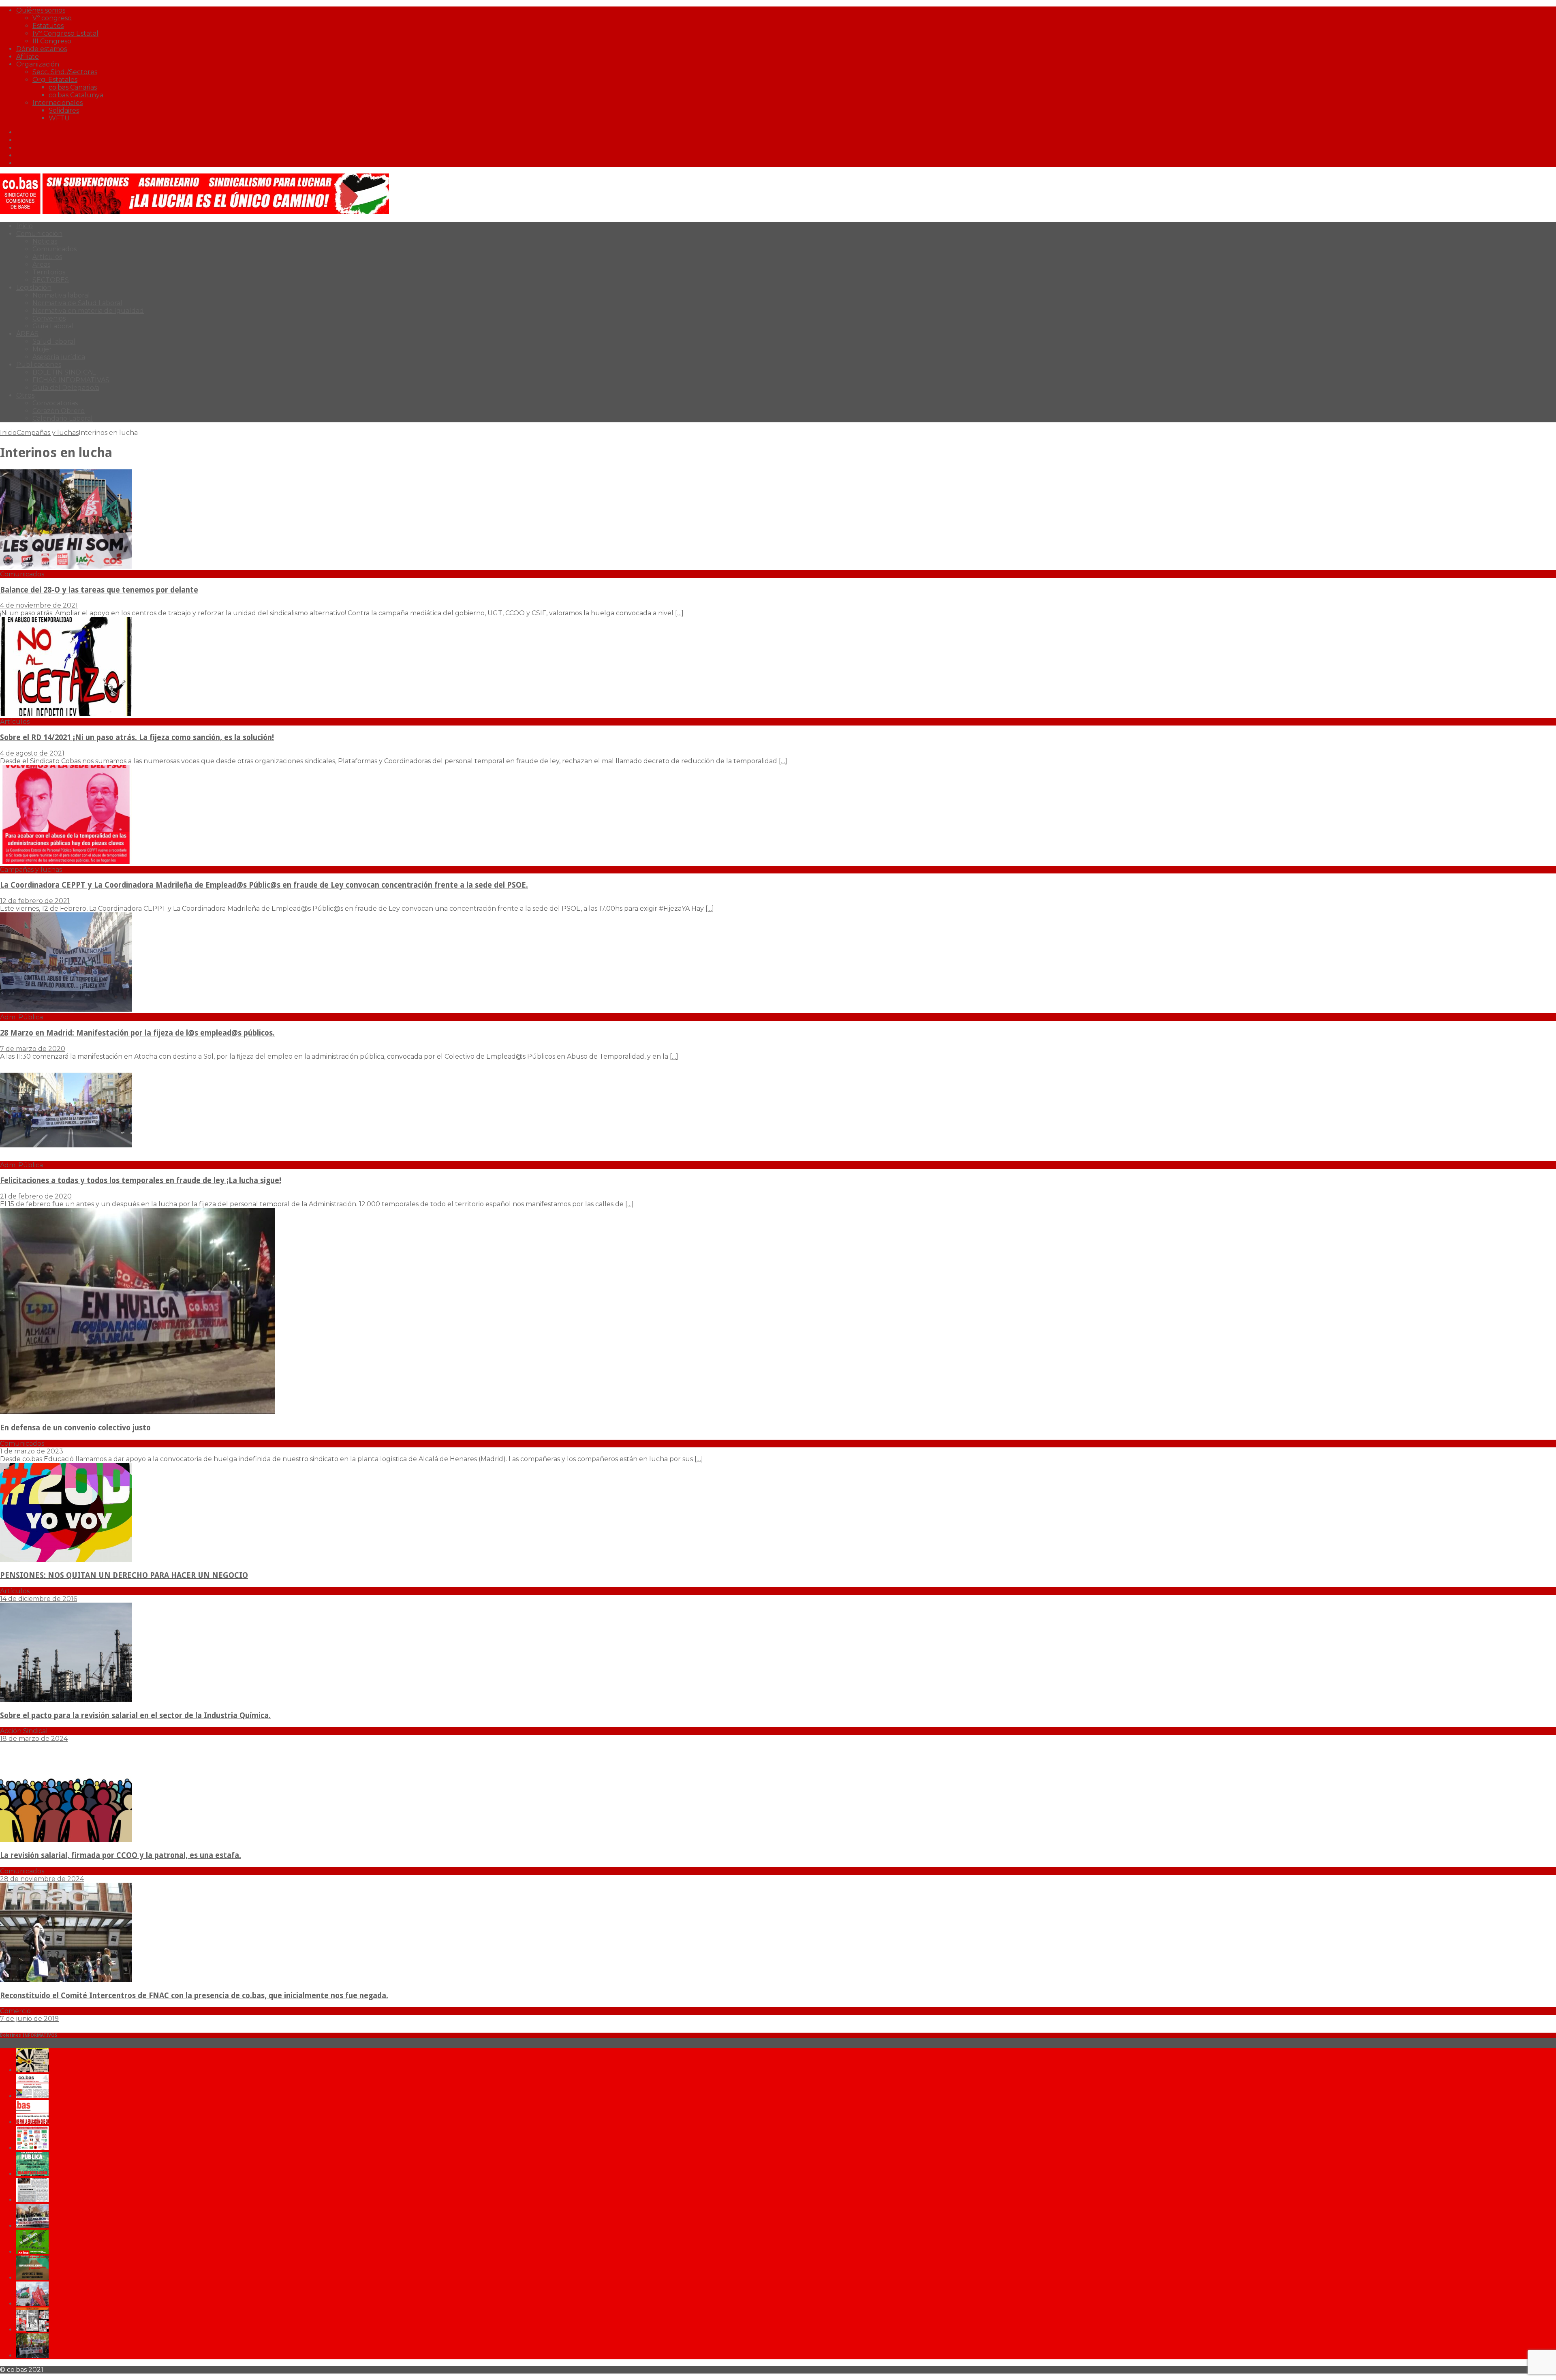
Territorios (49, 272)
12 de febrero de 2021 (35, 901)
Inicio (25, 226)
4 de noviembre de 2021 (39, 605)
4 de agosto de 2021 (32, 753)
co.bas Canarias (73, 87)
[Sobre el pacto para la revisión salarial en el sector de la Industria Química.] (66, 1700)
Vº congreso (52, 18)
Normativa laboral (61, 295)
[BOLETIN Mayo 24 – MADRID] (32, 2304)
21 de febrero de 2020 (36, 1196)
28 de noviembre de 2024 (42, 1879)
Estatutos (48, 26)
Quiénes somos (41, 10)
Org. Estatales (55, 80)
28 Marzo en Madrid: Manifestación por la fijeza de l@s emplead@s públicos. (137, 1033)
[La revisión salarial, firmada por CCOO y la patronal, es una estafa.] (66, 1840)
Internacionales (58, 103)
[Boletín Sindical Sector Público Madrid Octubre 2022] (32, 2355)
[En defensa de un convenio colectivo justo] (137, 1412)
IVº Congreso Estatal (65, 33)
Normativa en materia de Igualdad (88, 311)
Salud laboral (54, 341)
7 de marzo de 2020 (33, 1049)
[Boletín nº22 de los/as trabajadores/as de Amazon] (32, 2330)
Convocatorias (55, 403)
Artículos (47, 257)
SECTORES (51, 280)
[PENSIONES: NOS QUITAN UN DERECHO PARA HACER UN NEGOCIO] (66, 1560)
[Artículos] (66, 714)
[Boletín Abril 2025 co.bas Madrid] (32, 2122)
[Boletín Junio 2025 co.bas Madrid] (32, 2096)
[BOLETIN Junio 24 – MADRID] (32, 2278)
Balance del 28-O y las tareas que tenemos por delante (99, 590)
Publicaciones (39, 365)
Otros (25, 395)
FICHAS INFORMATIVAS (71, 380)
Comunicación (39, 234)
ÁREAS (27, 334)
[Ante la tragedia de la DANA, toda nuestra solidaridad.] (32, 2200)
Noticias (45, 241)
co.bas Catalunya (76, 95)
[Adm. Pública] (66, 1009)
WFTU (59, 118)
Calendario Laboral (63, 418)
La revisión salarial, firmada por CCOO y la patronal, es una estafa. (121, 1855)
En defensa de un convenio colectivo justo (75, 1428)
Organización (38, 64)
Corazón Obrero (59, 411)
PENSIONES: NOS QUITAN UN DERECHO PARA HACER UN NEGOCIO (124, 1575)
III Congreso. (52, 41)
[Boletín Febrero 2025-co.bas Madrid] (32, 2174)
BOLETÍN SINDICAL (64, 372)
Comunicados (55, 249)
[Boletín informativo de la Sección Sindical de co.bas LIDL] (32, 2226)
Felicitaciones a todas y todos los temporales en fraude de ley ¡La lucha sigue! (141, 1180)
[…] (679, 613)
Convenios (49, 318)
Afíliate (28, 57)
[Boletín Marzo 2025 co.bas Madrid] (32, 2148)
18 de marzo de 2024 (34, 1739)
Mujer (42, 349)
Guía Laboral (53, 326)
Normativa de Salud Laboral (77, 303)
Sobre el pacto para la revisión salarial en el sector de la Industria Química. (135, 1715)
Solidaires (64, 110)
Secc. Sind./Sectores (65, 72)
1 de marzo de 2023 (32, 1451)
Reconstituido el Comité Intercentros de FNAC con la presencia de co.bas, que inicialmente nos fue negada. (194, 1996)
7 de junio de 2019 (29, 2019)
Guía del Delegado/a (66, 388)
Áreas (41, 264)
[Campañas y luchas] (66, 862)
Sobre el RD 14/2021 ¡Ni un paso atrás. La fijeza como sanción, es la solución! (137, 737)
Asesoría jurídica (59, 357)
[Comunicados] (66, 566)
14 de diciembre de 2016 (38, 1599)
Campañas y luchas (48, 433)
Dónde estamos (42, 49)
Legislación (34, 288)
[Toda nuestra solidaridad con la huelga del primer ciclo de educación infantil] (32, 2070)
